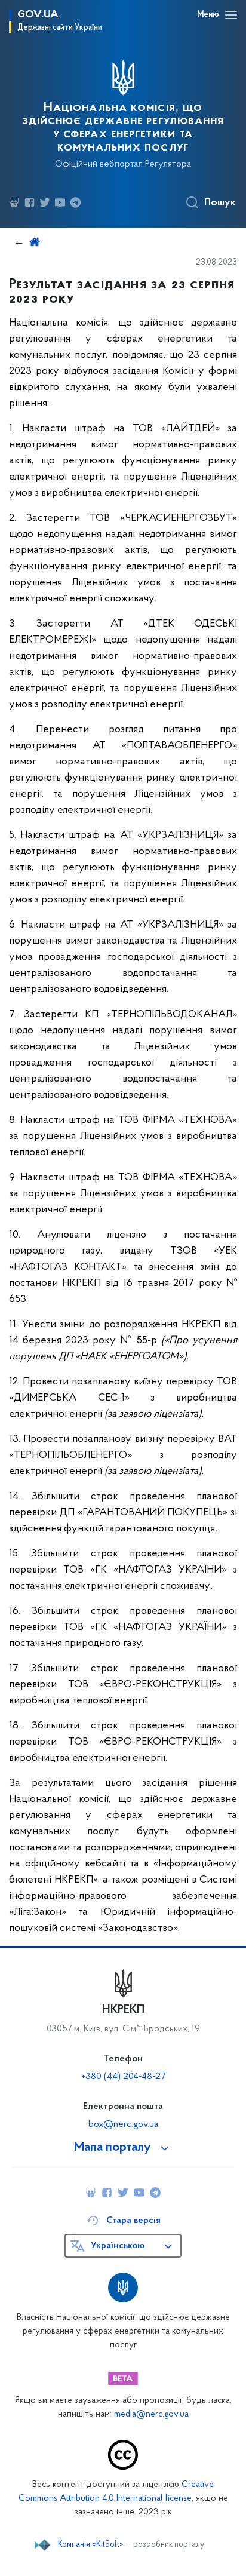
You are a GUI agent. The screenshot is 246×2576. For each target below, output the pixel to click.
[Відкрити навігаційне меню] (231, 15)
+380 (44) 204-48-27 (123, 2077)
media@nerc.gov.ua (151, 2414)
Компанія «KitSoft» (91, 2545)
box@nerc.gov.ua (123, 2124)
